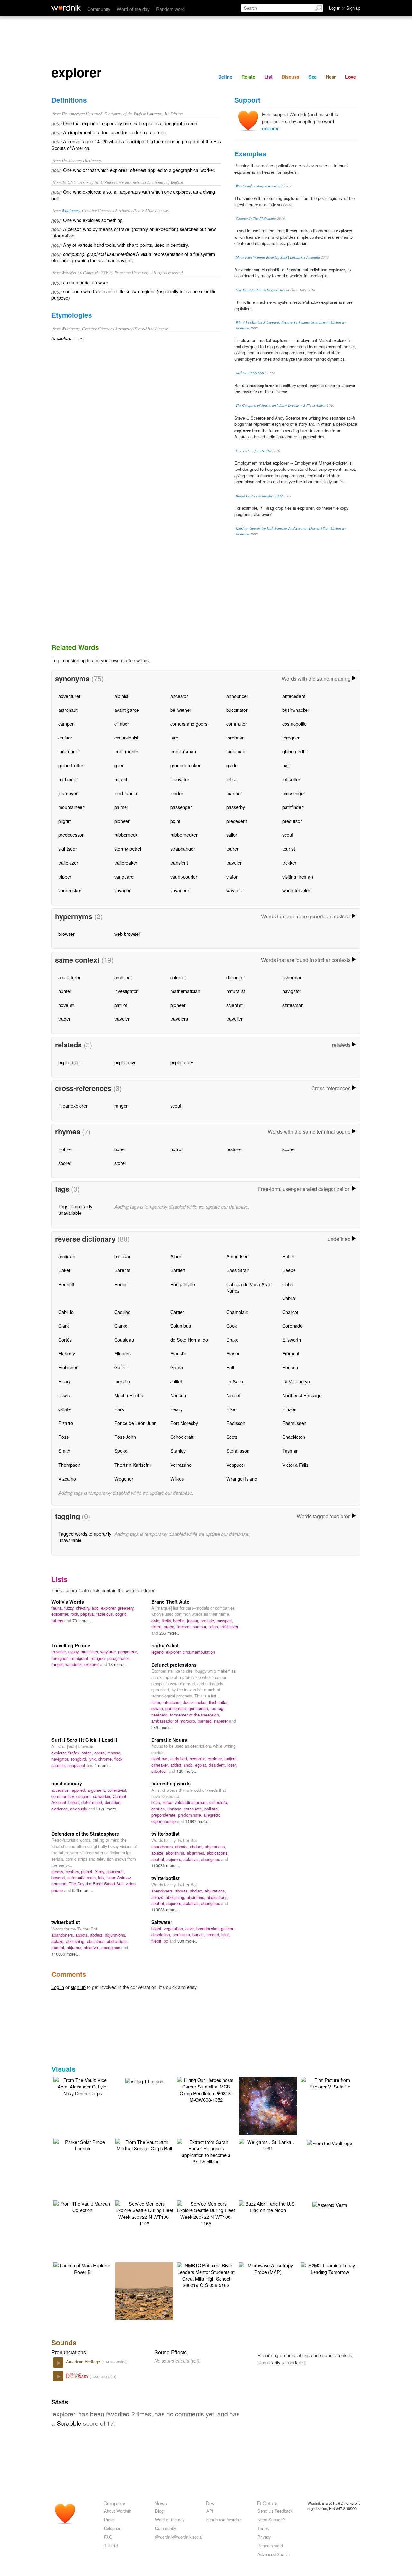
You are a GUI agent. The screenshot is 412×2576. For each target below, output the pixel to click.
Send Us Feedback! (276, 2511)
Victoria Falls (295, 1465)
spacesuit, (116, 1871)
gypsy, (75, 1652)
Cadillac (122, 1312)
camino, (59, 1765)
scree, (169, 1802)
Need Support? (271, 2520)
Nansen (178, 1395)
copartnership (164, 1821)
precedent (237, 821)
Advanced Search (274, 2554)
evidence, (61, 1809)
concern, (85, 1796)
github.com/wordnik (224, 2520)
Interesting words (171, 1783)
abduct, (197, 1847)
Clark (64, 1326)
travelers (179, 1019)
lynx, (93, 1759)
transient (179, 863)
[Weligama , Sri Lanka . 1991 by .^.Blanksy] (268, 2144)
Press (109, 2520)
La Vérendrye (296, 1381)
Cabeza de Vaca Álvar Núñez (249, 1287)
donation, (113, 1802)
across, (59, 1871)
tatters (58, 1620)
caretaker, (161, 1765)
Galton (121, 1367)
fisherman (292, 977)
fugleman (236, 751)
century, (73, 1871)
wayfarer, (109, 1652)
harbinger (68, 779)
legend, (159, 1652)
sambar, (201, 1627)
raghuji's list (165, 1645)
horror (177, 1149)
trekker (289, 863)
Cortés (65, 1339)
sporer (65, 1163)
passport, (225, 1620)
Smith (64, 1451)
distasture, (219, 1802)
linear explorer (73, 1106)
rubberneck (126, 835)
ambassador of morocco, (174, 1721)
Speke (121, 1451)
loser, (232, 1765)
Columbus (181, 1326)
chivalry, (84, 1608)
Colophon (113, 2528)
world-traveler (296, 890)
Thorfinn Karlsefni (132, 1465)
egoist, (202, 1765)
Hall (230, 1367)
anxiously (79, 1809)
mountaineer (71, 807)
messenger (294, 793)
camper (66, 724)
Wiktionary (71, 210)
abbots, (183, 1847)
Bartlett (178, 1270)
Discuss (290, 77)
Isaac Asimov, (119, 1878)
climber (122, 724)
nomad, (214, 1934)
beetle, (180, 1620)
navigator (292, 991)
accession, (62, 1790)
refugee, (99, 1658)
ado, (96, 1608)
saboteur (160, 1771)
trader (64, 1019)
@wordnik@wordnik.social (179, 2537)
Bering (121, 1284)
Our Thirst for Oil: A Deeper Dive (260, 290)
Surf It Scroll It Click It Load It (84, 1740)
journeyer (68, 793)
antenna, (60, 1884)
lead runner (126, 793)
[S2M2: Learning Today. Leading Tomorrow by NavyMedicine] (330, 2268)
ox (167, 1941)
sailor (232, 835)
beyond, (59, 1878)
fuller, (157, 1702)
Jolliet (176, 1381)
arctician (67, 1256)
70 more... (82, 1620)
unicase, (176, 1809)
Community (99, 9)
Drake (232, 1339)
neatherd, (161, 1715)
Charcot (290, 1312)
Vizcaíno (67, 1479)
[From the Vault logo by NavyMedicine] (330, 2142)
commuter (237, 724)
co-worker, (103, 1796)
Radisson (236, 1423)
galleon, (228, 1928)
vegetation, (175, 1928)
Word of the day (133, 9)
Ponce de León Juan (136, 1423)
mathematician (185, 991)
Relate (248, 77)
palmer (121, 807)
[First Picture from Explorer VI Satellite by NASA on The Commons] (330, 2083)
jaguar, (194, 1620)
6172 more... (108, 1809)
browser (66, 934)
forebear (235, 737)
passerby (236, 807)
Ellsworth (292, 1339)
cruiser (65, 737)
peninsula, (183, 1934)
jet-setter (291, 779)
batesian (123, 1256)
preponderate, (165, 1815)
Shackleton (294, 1437)
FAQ (108, 2537)
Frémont (291, 1353)
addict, (177, 1765)
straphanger (183, 848)
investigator (126, 991)
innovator (180, 779)
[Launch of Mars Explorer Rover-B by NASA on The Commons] (82, 2268)
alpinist (121, 696)
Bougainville (183, 1284)
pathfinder (293, 807)
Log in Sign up (345, 8)
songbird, (80, 1759)
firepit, (158, 1941)
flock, (119, 1759)
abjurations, (215, 1847)
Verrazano (181, 1465)
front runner (126, 751)
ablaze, (159, 1853)
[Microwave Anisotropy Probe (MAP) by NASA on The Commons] (268, 2268)
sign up (78, 660)
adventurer (69, 696)
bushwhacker (296, 710)
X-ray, (101, 1871)
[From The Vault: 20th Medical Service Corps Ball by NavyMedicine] (144, 2144)
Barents (122, 1270)
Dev (210, 2503)
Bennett (66, 1284)
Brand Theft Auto (170, 1602)
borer (120, 1149)
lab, (102, 1878)
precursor (292, 821)
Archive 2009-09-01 (251, 373)
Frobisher (68, 1367)
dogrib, (122, 1614)
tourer (232, 848)
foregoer (291, 737)
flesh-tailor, (219, 1702)
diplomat (235, 977)
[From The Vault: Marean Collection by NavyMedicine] (82, 2206)
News (161, 2503)
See (313, 77)
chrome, (106, 1759)
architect (123, 977)
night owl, (161, 1758)
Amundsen (237, 1256)
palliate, (212, 1809)
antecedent (294, 696)
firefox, (75, 1753)
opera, (101, 1753)
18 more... (118, 1664)
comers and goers (189, 724)
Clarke (121, 1326)
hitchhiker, (91, 1652)
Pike (231, 1409)
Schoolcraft (182, 1437)
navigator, (61, 1759)
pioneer (122, 821)
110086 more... (165, 1865)
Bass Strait (238, 1270)
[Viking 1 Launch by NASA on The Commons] (144, 2080)
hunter (65, 991)
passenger (181, 807)
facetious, (106, 1614)
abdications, (218, 1853)
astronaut (68, 710)
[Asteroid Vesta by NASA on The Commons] (330, 2204)
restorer (234, 1149)
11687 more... (198, 1821)
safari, (88, 1753)
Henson (290, 1367)
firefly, (167, 1620)
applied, (80, 1790)
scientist (234, 1005)
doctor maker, (196, 1702)
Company (114, 2503)
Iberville (122, 1381)
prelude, (209, 1620)
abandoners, (163, 1847)
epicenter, (61, 1614)
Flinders (122, 1353)
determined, (93, 1802)
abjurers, (175, 1859)
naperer (222, 1721)
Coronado (292, 1326)
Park (119, 1409)
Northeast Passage (302, 1395)
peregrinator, (119, 1658)
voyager (122, 890)
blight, (158, 1928)
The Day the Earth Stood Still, (97, 1884)
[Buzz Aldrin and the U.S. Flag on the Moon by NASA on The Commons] (268, 2206)
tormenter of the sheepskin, (195, 1715)
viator (232, 876)
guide (232, 765)
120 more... (187, 1771)
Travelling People (71, 1645)
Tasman (290, 1451)
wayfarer (235, 890)
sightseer (68, 848)
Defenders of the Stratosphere (85, 1834)
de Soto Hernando (189, 1339)
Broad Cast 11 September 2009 (259, 496)
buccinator (237, 710)
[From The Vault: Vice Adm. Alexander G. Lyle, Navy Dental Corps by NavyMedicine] (82, 2086)
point (175, 821)
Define (225, 77)
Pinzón (289, 1409)
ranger (121, 1106)
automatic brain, (83, 1878)
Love (351, 77)
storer (120, 1163)
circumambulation (199, 1652)
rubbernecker (184, 835)
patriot (121, 1005)
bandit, (199, 1934)
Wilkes (177, 1479)
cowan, (158, 1708)
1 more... (103, 1765)
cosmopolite (295, 724)
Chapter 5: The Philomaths (256, 218)
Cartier (177, 1312)
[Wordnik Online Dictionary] (66, 8)
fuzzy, (70, 1608)
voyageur (180, 890)
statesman (293, 1005)
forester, (185, 1627)
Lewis (64, 1395)
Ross (63, 1437)
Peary (176, 1409)
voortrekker (70, 890)
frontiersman (183, 751)
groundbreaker (185, 765)
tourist (289, 848)
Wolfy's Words (68, 1602)
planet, (88, 1871)
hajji (286, 765)
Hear (331, 77)
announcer (237, 696)
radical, (231, 1758)
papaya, (88, 1614)
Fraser (233, 1353)
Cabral (289, 1298)
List (268, 77)
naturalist (236, 991)
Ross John (125, 1437)
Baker (64, 1270)
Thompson (69, 1465)
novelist (66, 1005)
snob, (189, 1765)
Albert (176, 1256)
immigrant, (80, 1658)
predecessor (71, 835)
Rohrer (65, 1149)
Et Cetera (267, 2503)
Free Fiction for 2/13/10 (253, 451)
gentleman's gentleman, (188, 1708)
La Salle (235, 1381)
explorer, (109, 1608)
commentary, (64, 1796)
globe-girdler (295, 751)
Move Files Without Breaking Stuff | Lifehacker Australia (278, 257)
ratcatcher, (173, 1702)
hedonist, (199, 1758)
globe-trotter (71, 765)
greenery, (126, 1608)
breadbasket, (209, 1928)
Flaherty (67, 1353)
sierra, (158, 1627)
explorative (125, 1062)
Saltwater (162, 1922)
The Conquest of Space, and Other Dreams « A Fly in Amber (281, 405)
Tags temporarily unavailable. (75, 1209)
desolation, (162, 1934)
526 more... (83, 1890)
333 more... (188, 1941)
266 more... (170, 1633)
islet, (226, 1934)
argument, (98, 1790)
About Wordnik (117, 2511)
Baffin (288, 1256)
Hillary (65, 1381)
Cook (232, 1326)
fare (174, 737)
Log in (58, 660)
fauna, (58, 1608)
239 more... (162, 1727)
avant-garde (127, 710)
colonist (178, 977)
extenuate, (194, 1809)
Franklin (178, 1353)
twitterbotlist (165, 1834)
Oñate (65, 1409)
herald (121, 779)
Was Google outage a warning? (259, 186)
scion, (215, 1627)
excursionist (126, 737)
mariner (234, 793)
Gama (177, 1367)
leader (177, 793)
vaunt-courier (184, 876)
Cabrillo (66, 1312)
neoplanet (77, 1765)
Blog (159, 2511)
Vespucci (235, 1465)
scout (288, 835)
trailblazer (68, 863)
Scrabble (69, 2423)
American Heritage (84, 2362)
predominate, (191, 1815)
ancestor (179, 696)
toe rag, (218, 1708)
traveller (234, 1019)
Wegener (124, 1479)
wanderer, (75, 1664)
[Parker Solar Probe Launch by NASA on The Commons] (82, 2144)
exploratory (182, 1062)
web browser (127, 934)
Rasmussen (294, 1423)
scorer (289, 1149)
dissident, (218, 1765)
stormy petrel (128, 848)
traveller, (60, 1652)
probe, (170, 1627)
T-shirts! (111, 2546)
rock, (75, 1614)
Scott (232, 1437)
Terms (263, 2528)
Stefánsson (238, 1451)
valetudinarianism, (192, 1802)
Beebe (289, 1270)
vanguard (124, 876)
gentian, (159, 1809)
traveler (234, 863)
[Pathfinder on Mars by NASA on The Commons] (145, 2300)
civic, (156, 1620)
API (210, 2511)
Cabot (288, 1284)
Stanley (178, 1451)
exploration (70, 1062)
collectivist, (117, 1790)
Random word (170, 9)
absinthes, (197, 1853)
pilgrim (65, 821)
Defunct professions (174, 1665)
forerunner (69, 751)
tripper (65, 876)
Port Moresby (184, 1423)
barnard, (206, 1721)
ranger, (58, 1664)
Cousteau (124, 1339)
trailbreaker (126, 863)
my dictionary (67, 1783)
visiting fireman (298, 876)
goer (119, 765)
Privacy (264, 2537)
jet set (232, 779)
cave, (191, 1928)
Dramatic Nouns (169, 1740)
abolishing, (176, 1853)
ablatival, (192, 1859)
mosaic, (114, 1753)
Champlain (237, 1312)
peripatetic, (128, 1652)
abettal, (159, 1859)
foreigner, (61, 1658)
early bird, (180, 1758)
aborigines (211, 1859)
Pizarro (66, 1423)
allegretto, (213, 1815)
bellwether (181, 710)
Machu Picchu (129, 1395)
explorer (270, 128)
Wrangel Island (242, 1479)
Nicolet (233, 1395)
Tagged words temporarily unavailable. (85, 1537)
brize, (157, 1802)
